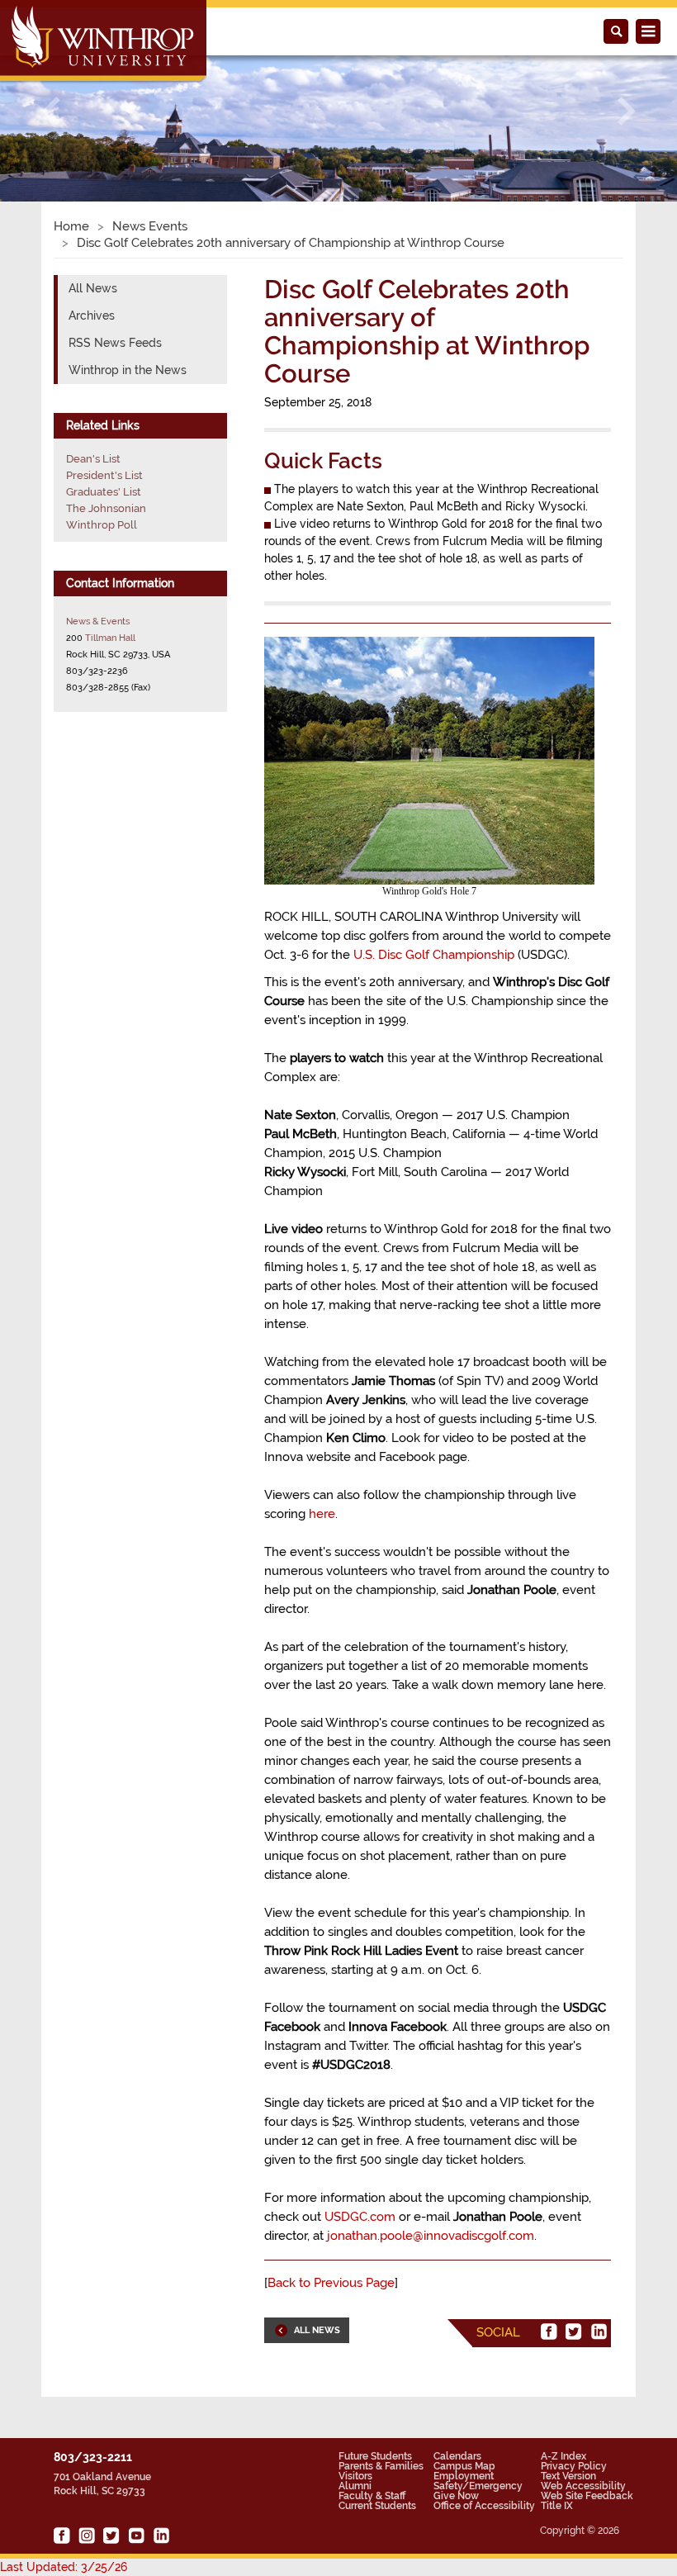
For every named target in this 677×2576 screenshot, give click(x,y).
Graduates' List (104, 492)
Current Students (377, 2506)
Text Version (568, 2476)
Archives (92, 315)
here (322, 1514)
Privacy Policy (574, 2466)
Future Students (375, 2456)
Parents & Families (381, 2466)
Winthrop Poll (102, 525)
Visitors (355, 2476)
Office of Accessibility (484, 2506)
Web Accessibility (583, 2486)
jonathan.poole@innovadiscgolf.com (431, 2236)
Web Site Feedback (587, 2496)
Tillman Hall (110, 638)
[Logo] (104, 42)
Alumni (355, 2486)
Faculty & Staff (372, 2496)
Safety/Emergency (478, 2486)
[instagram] (87, 2536)
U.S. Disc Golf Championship (434, 955)
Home (71, 226)
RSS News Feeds (115, 343)
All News (93, 288)
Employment (464, 2476)
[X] (574, 2332)
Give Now (456, 2496)
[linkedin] (599, 2332)
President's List (104, 475)
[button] (51, 111)
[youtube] (136, 2536)
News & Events (98, 621)
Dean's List (93, 459)
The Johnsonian (106, 508)
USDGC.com (360, 2217)
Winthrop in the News (128, 370)
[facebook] (549, 2332)
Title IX (557, 2506)
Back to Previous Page (331, 2283)
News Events (150, 226)
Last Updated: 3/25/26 (64, 2567)
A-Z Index (563, 2456)
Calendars (457, 2456)
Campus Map (464, 2466)
